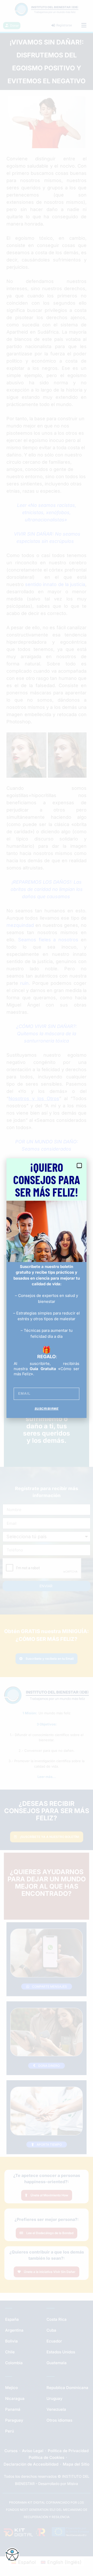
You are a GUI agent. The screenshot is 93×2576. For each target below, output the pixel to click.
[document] (47, 1288)
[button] (79, 1166)
